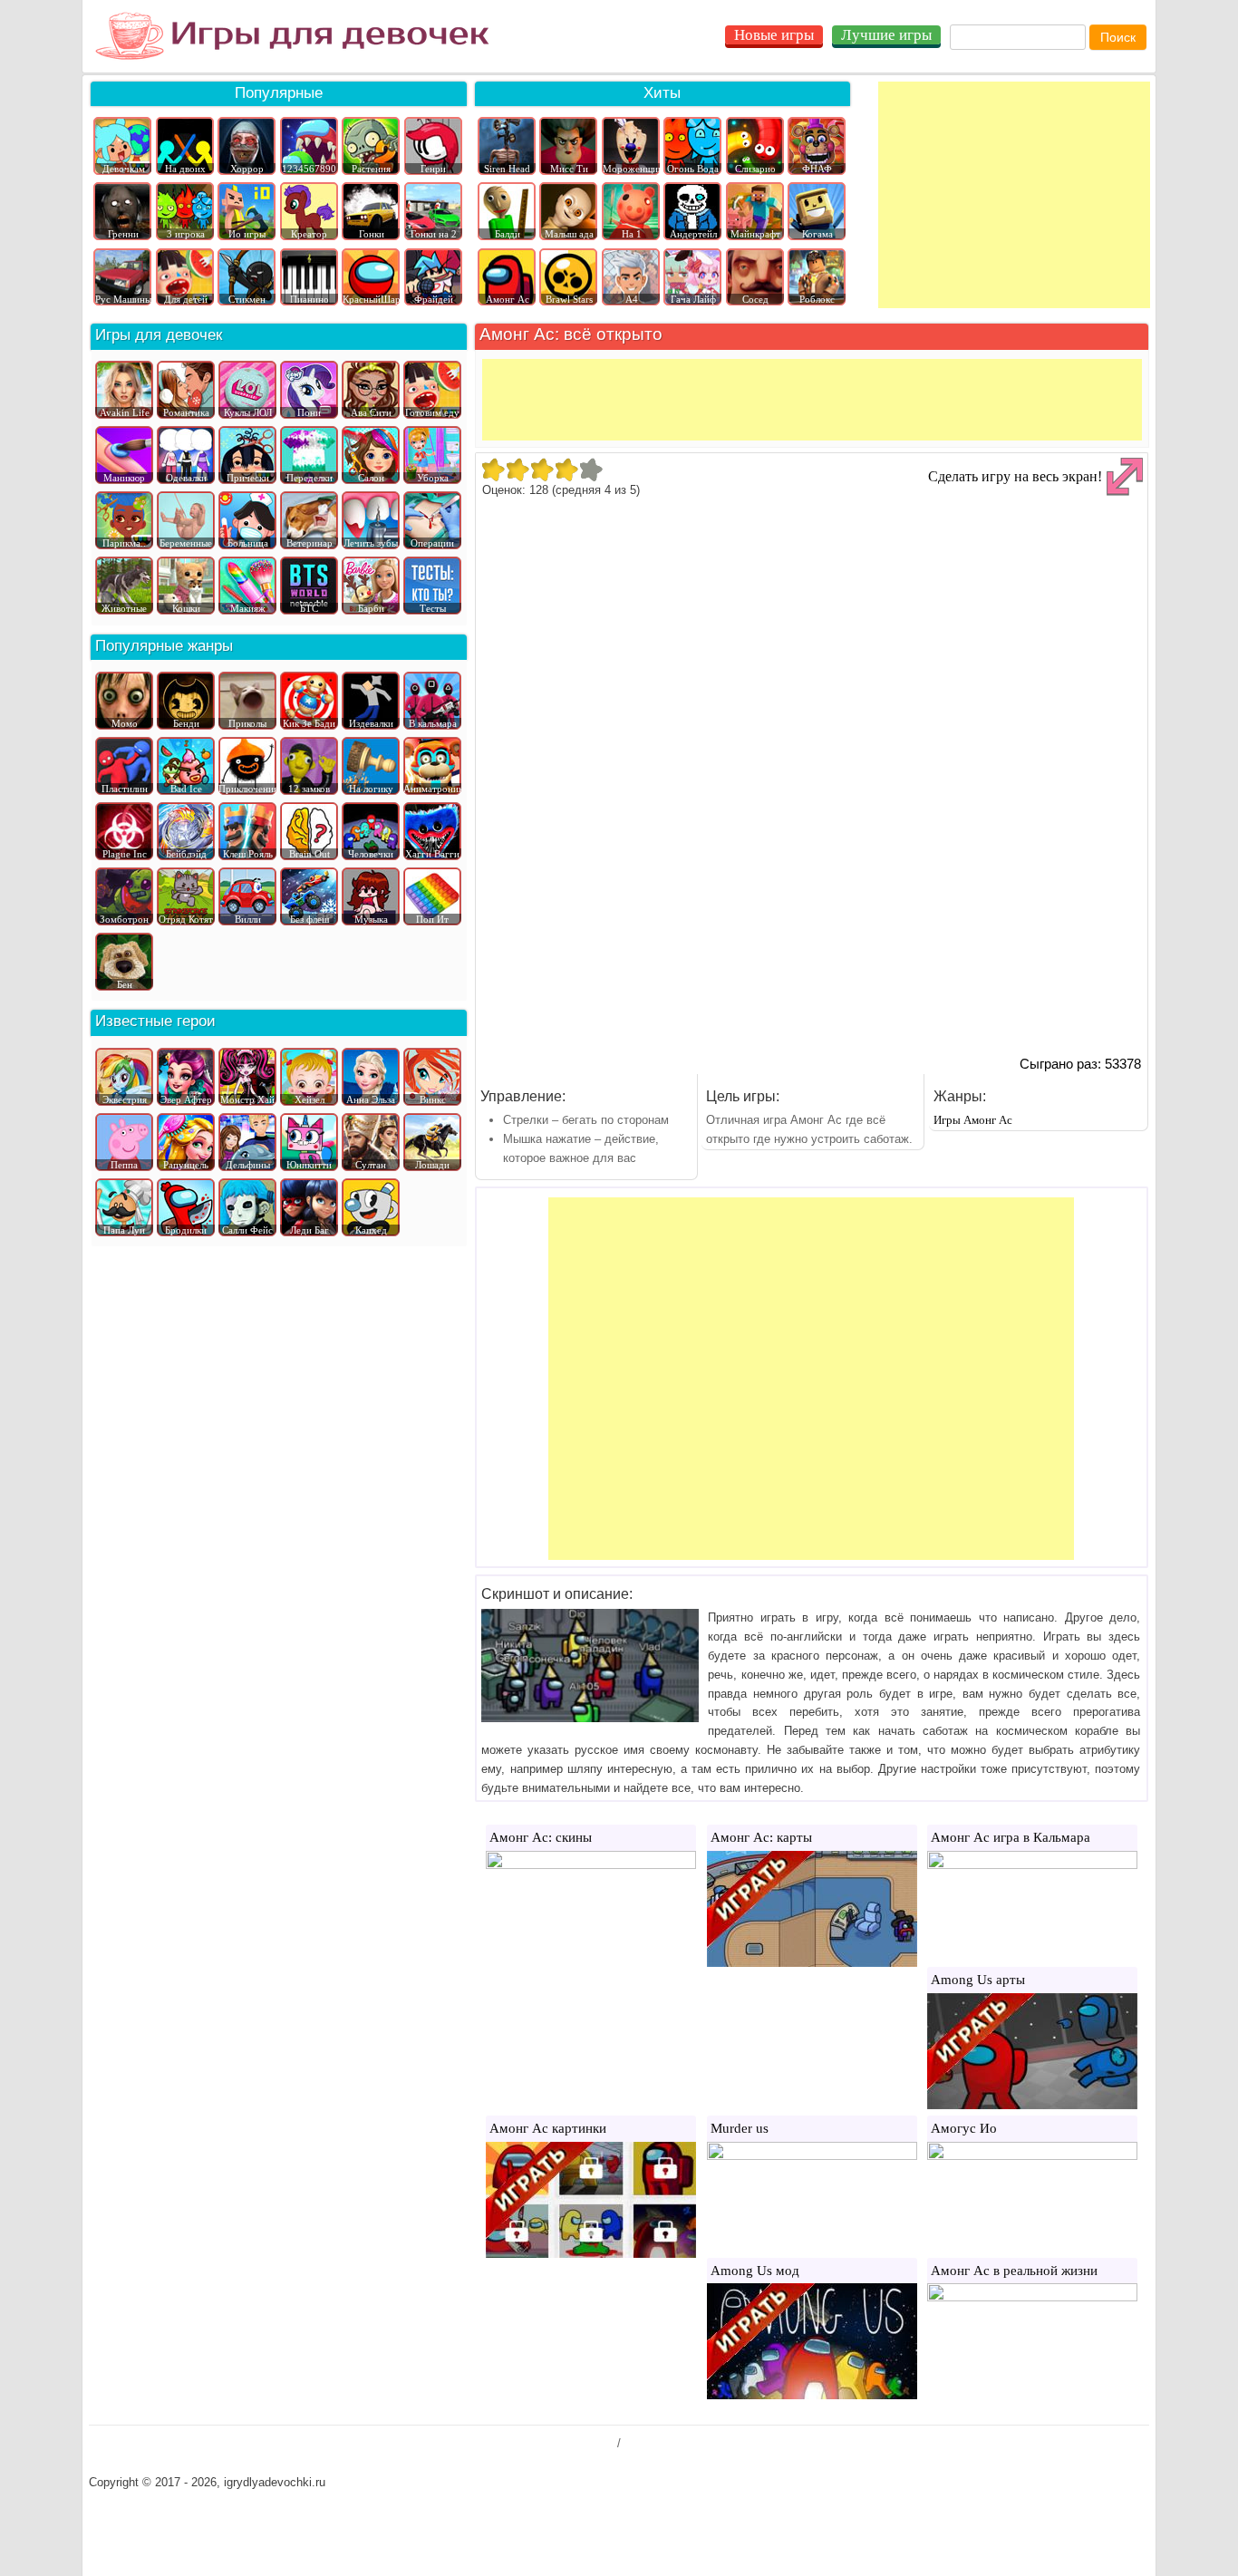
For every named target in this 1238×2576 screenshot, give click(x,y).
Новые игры (774, 35)
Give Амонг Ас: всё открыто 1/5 (493, 470)
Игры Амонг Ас (973, 1120)
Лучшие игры (886, 35)
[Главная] (292, 36)
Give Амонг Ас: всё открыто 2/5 (517, 470)
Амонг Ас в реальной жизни (1014, 2271)
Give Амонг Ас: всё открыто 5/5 (590, 470)
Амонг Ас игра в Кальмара (1011, 1837)
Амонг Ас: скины (541, 1837)
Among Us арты (978, 1980)
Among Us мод (755, 2271)
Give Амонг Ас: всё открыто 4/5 (566, 470)
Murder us (740, 2128)
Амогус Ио (964, 2128)
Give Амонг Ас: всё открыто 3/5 (542, 470)
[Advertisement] (1014, 195)
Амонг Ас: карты (761, 1837)
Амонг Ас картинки (548, 2128)
